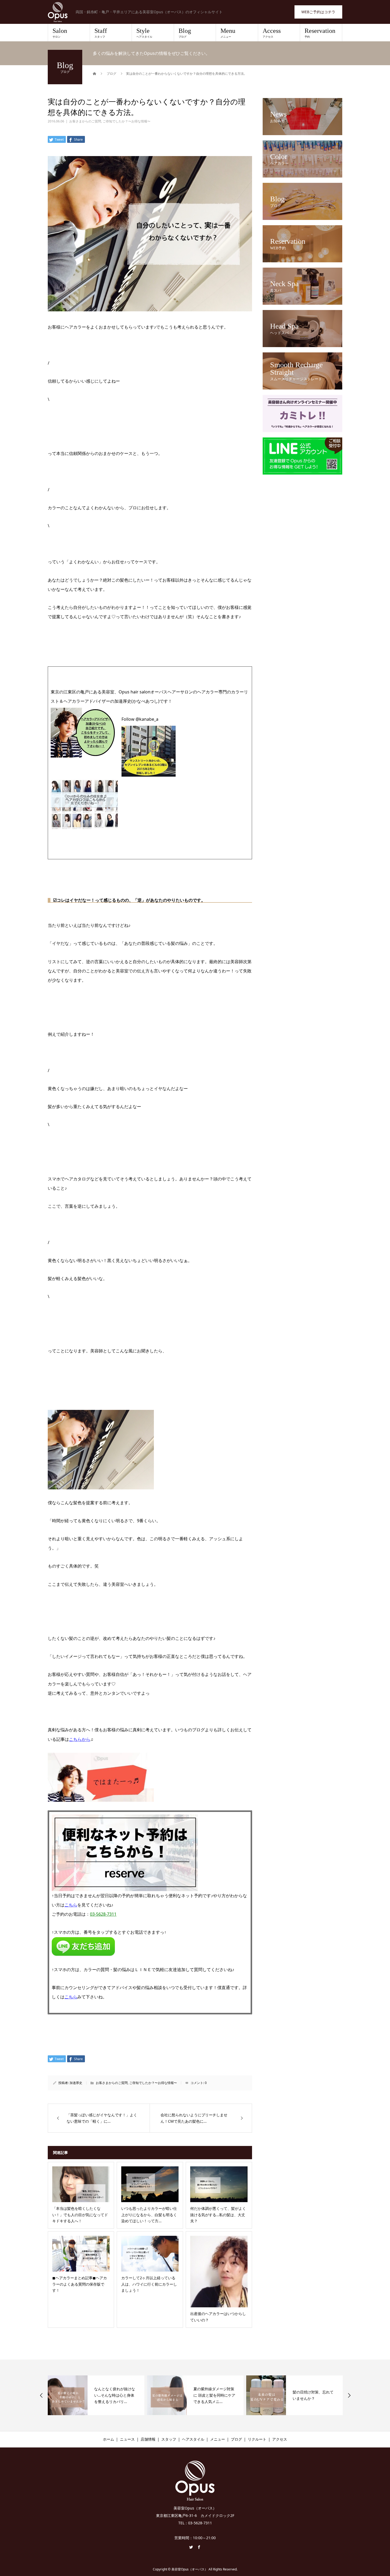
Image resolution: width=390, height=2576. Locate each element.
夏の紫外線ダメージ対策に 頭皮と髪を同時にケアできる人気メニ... (115, 2395)
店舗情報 (148, 2439)
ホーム (109, 2439)
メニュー (218, 2439)
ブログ (236, 2439)
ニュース (127, 2439)
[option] (96, 2395)
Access (272, 33)
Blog (185, 33)
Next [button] (349, 2395)
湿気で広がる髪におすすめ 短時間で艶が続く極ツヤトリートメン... (314, 2395)
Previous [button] (41, 2395)
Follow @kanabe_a (140, 719)
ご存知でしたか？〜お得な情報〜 (127, 121)
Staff (101, 33)
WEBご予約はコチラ (318, 12)
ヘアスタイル (193, 2439)
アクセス (280, 2439)
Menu (228, 33)
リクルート (257, 2439)
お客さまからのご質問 (85, 121)
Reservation (320, 33)
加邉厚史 (76, 2083)
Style (144, 33)
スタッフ (169, 2439)
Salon (60, 33)
